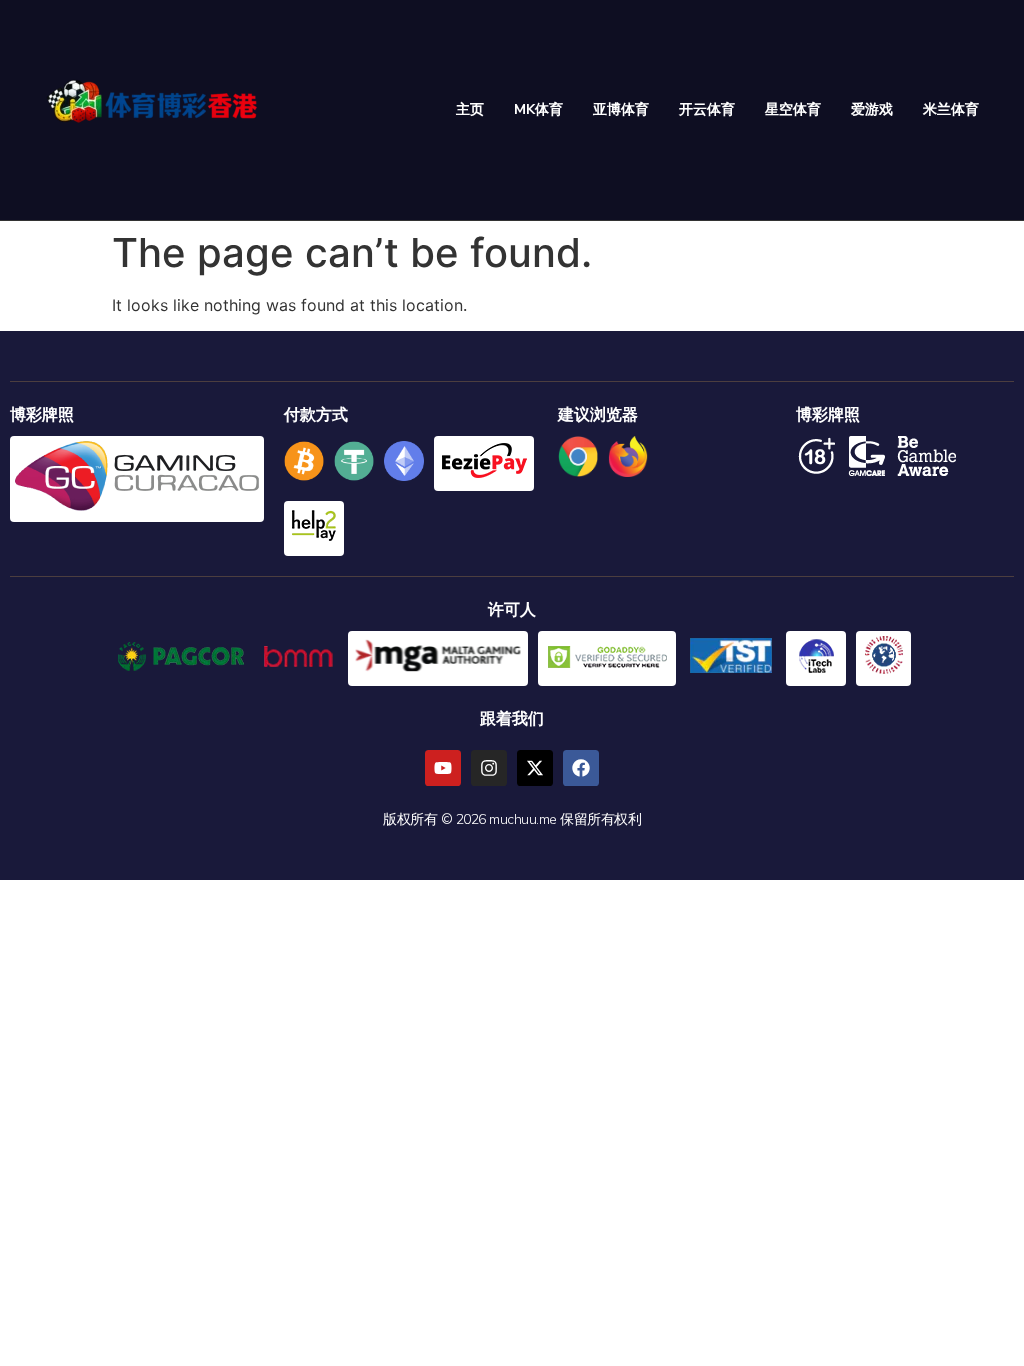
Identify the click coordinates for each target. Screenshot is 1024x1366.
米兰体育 (951, 109)
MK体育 (538, 109)
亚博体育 (621, 109)
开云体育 (707, 109)
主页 (470, 109)
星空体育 (793, 109)
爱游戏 (872, 109)
